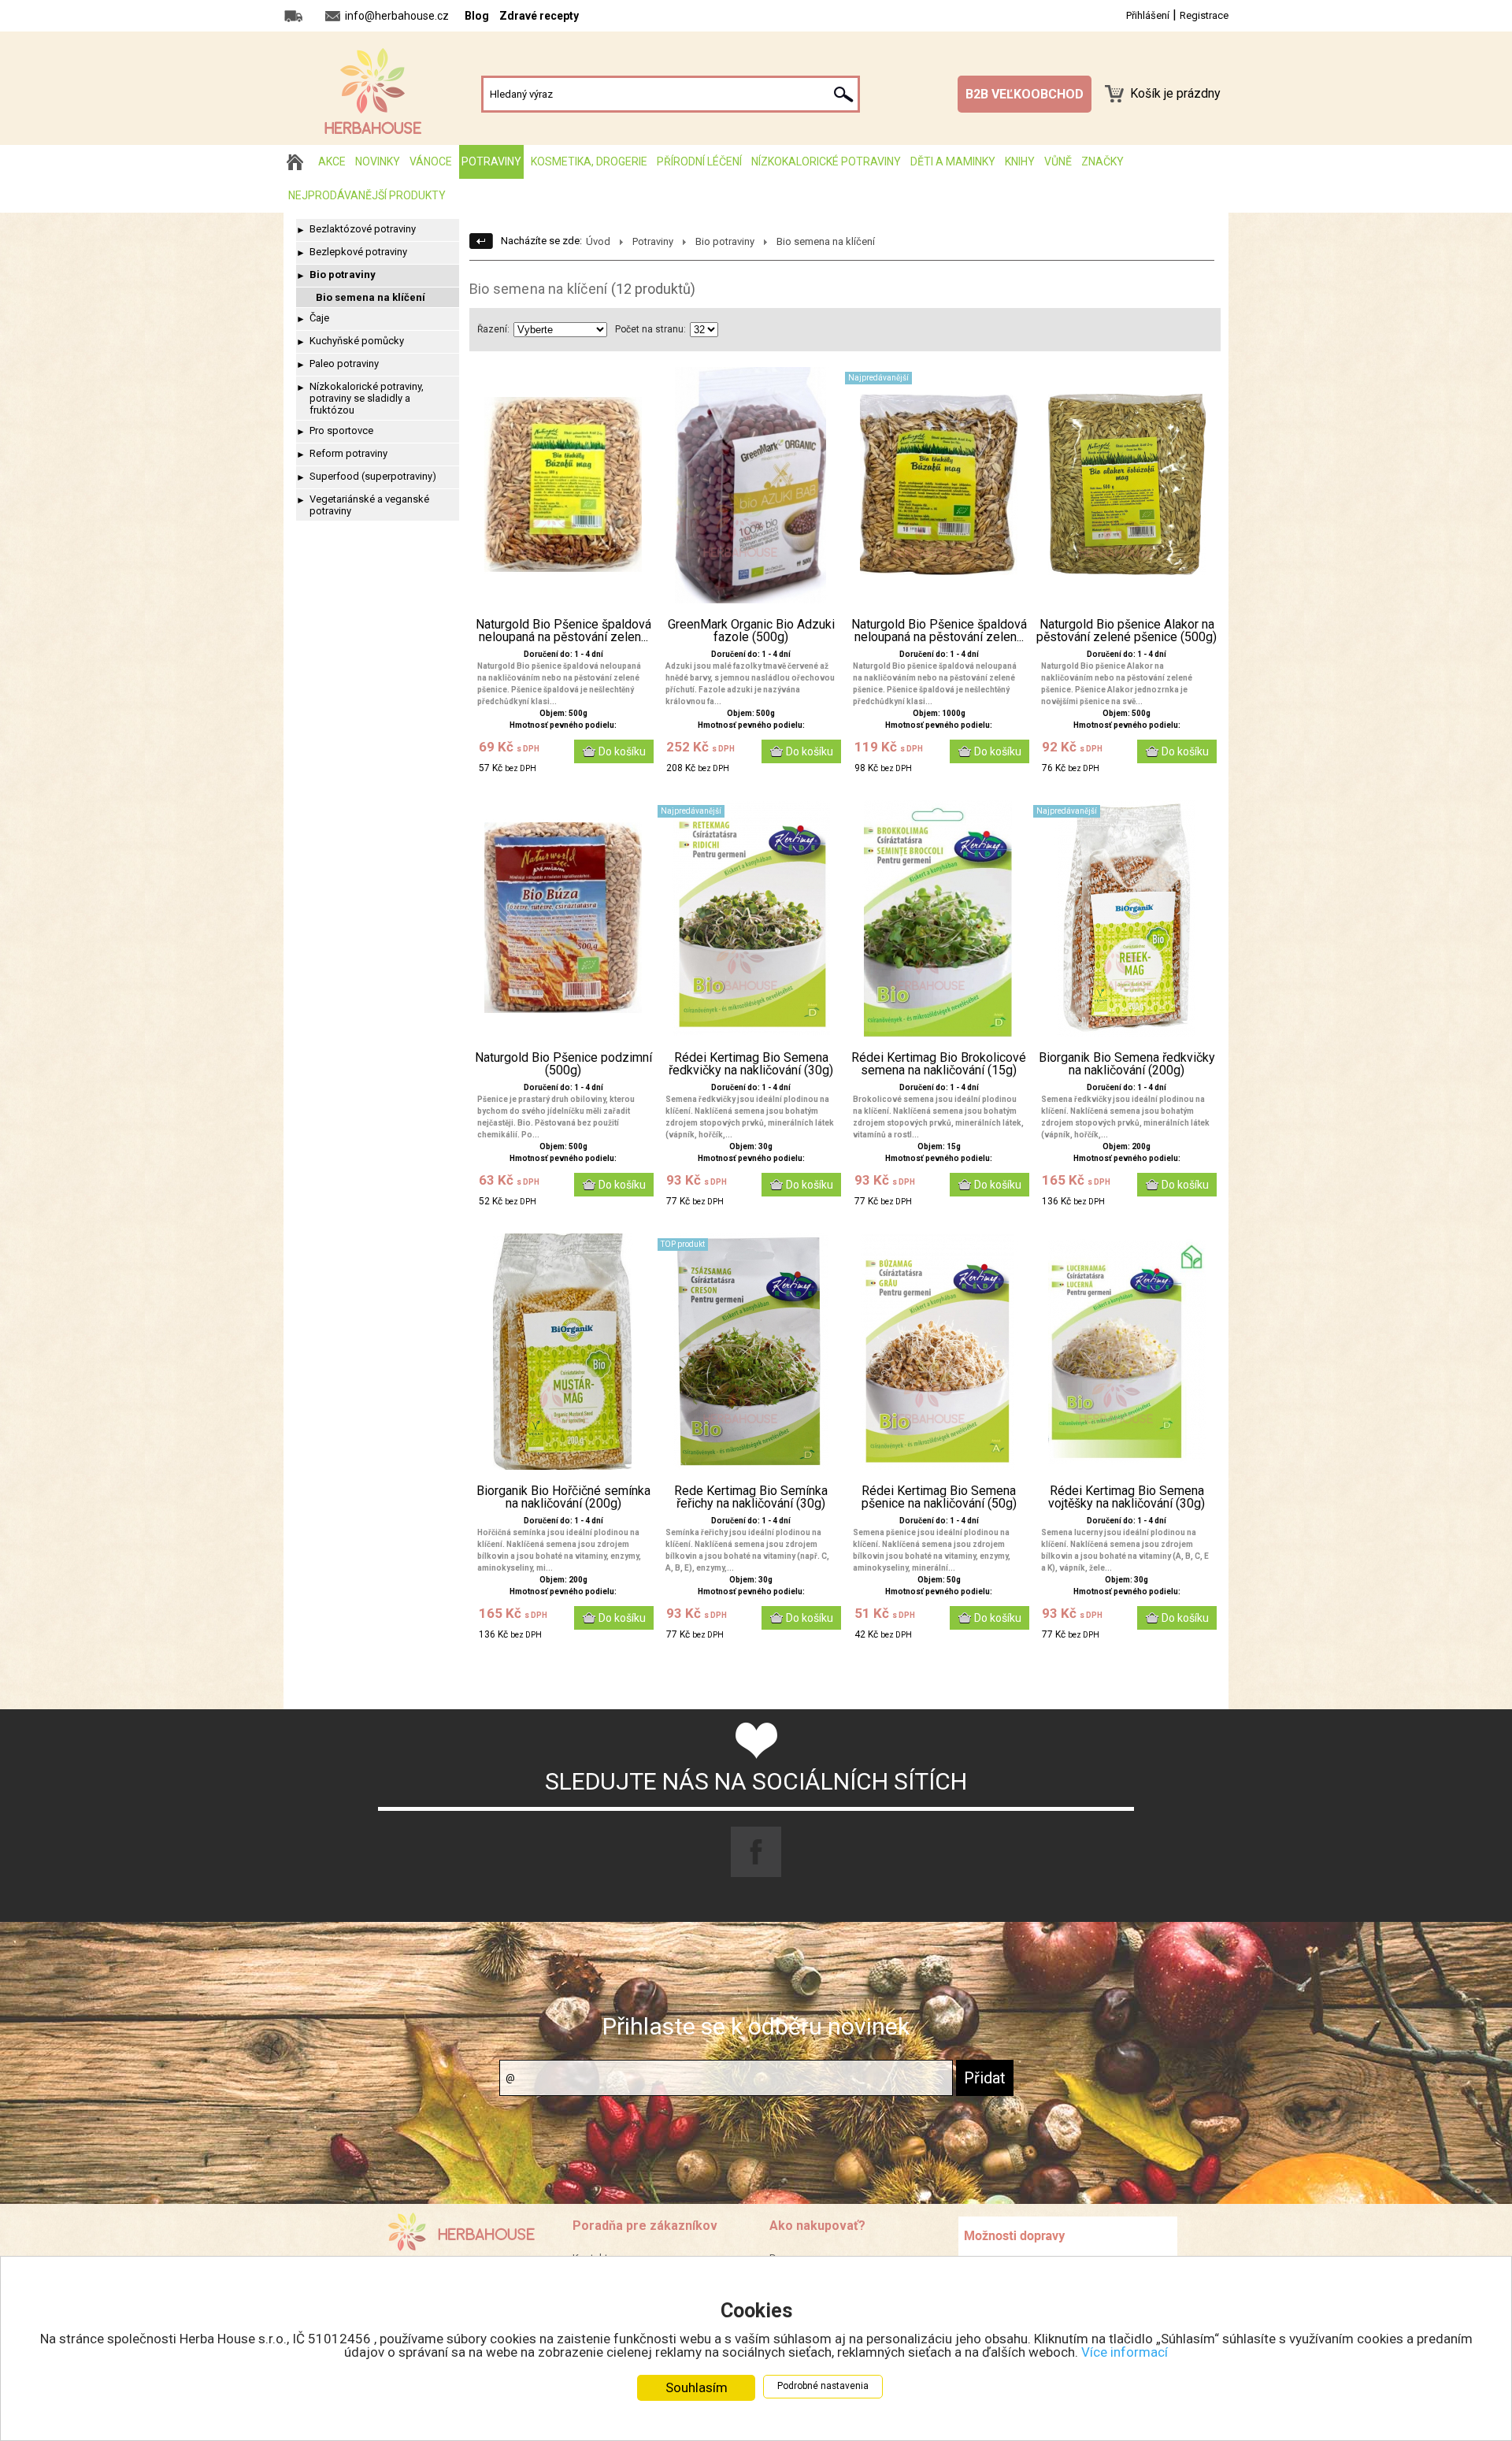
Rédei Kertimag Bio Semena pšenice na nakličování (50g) (939, 1497)
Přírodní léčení (699, 161)
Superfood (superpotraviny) (373, 476)
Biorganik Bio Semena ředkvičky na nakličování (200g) (1127, 1064)
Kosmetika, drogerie (589, 161)
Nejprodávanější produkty (367, 195)
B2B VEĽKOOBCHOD (1025, 94)
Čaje (319, 318)
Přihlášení (1148, 15)
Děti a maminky (953, 161)
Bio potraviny (343, 275)
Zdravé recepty (539, 16)
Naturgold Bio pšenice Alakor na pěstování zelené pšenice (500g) (1127, 631)
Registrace (1204, 15)
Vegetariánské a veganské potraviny (369, 505)
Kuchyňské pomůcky (357, 341)
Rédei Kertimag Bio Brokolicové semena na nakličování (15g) (939, 1064)
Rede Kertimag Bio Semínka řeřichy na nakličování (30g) (751, 1497)
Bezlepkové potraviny (358, 252)
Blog (477, 16)
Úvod (598, 241)
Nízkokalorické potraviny (826, 161)
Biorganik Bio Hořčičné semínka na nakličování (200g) (563, 1497)
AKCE (332, 161)
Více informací (1125, 2352)
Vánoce (431, 161)
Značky (1102, 161)
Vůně (1058, 161)
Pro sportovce (341, 430)
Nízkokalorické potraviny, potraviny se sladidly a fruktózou (367, 398)
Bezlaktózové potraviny (363, 229)
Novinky (378, 161)
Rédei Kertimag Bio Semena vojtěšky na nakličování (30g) (1127, 1497)
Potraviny (491, 161)
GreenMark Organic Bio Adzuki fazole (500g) (751, 631)
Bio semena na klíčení (371, 297)
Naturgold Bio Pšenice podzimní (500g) (563, 1064)
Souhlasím (697, 2387)
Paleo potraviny (344, 364)
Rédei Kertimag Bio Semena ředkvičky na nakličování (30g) (751, 1064)
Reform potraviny (348, 453)
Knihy (1020, 161)
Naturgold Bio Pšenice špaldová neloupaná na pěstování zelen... (563, 631)
